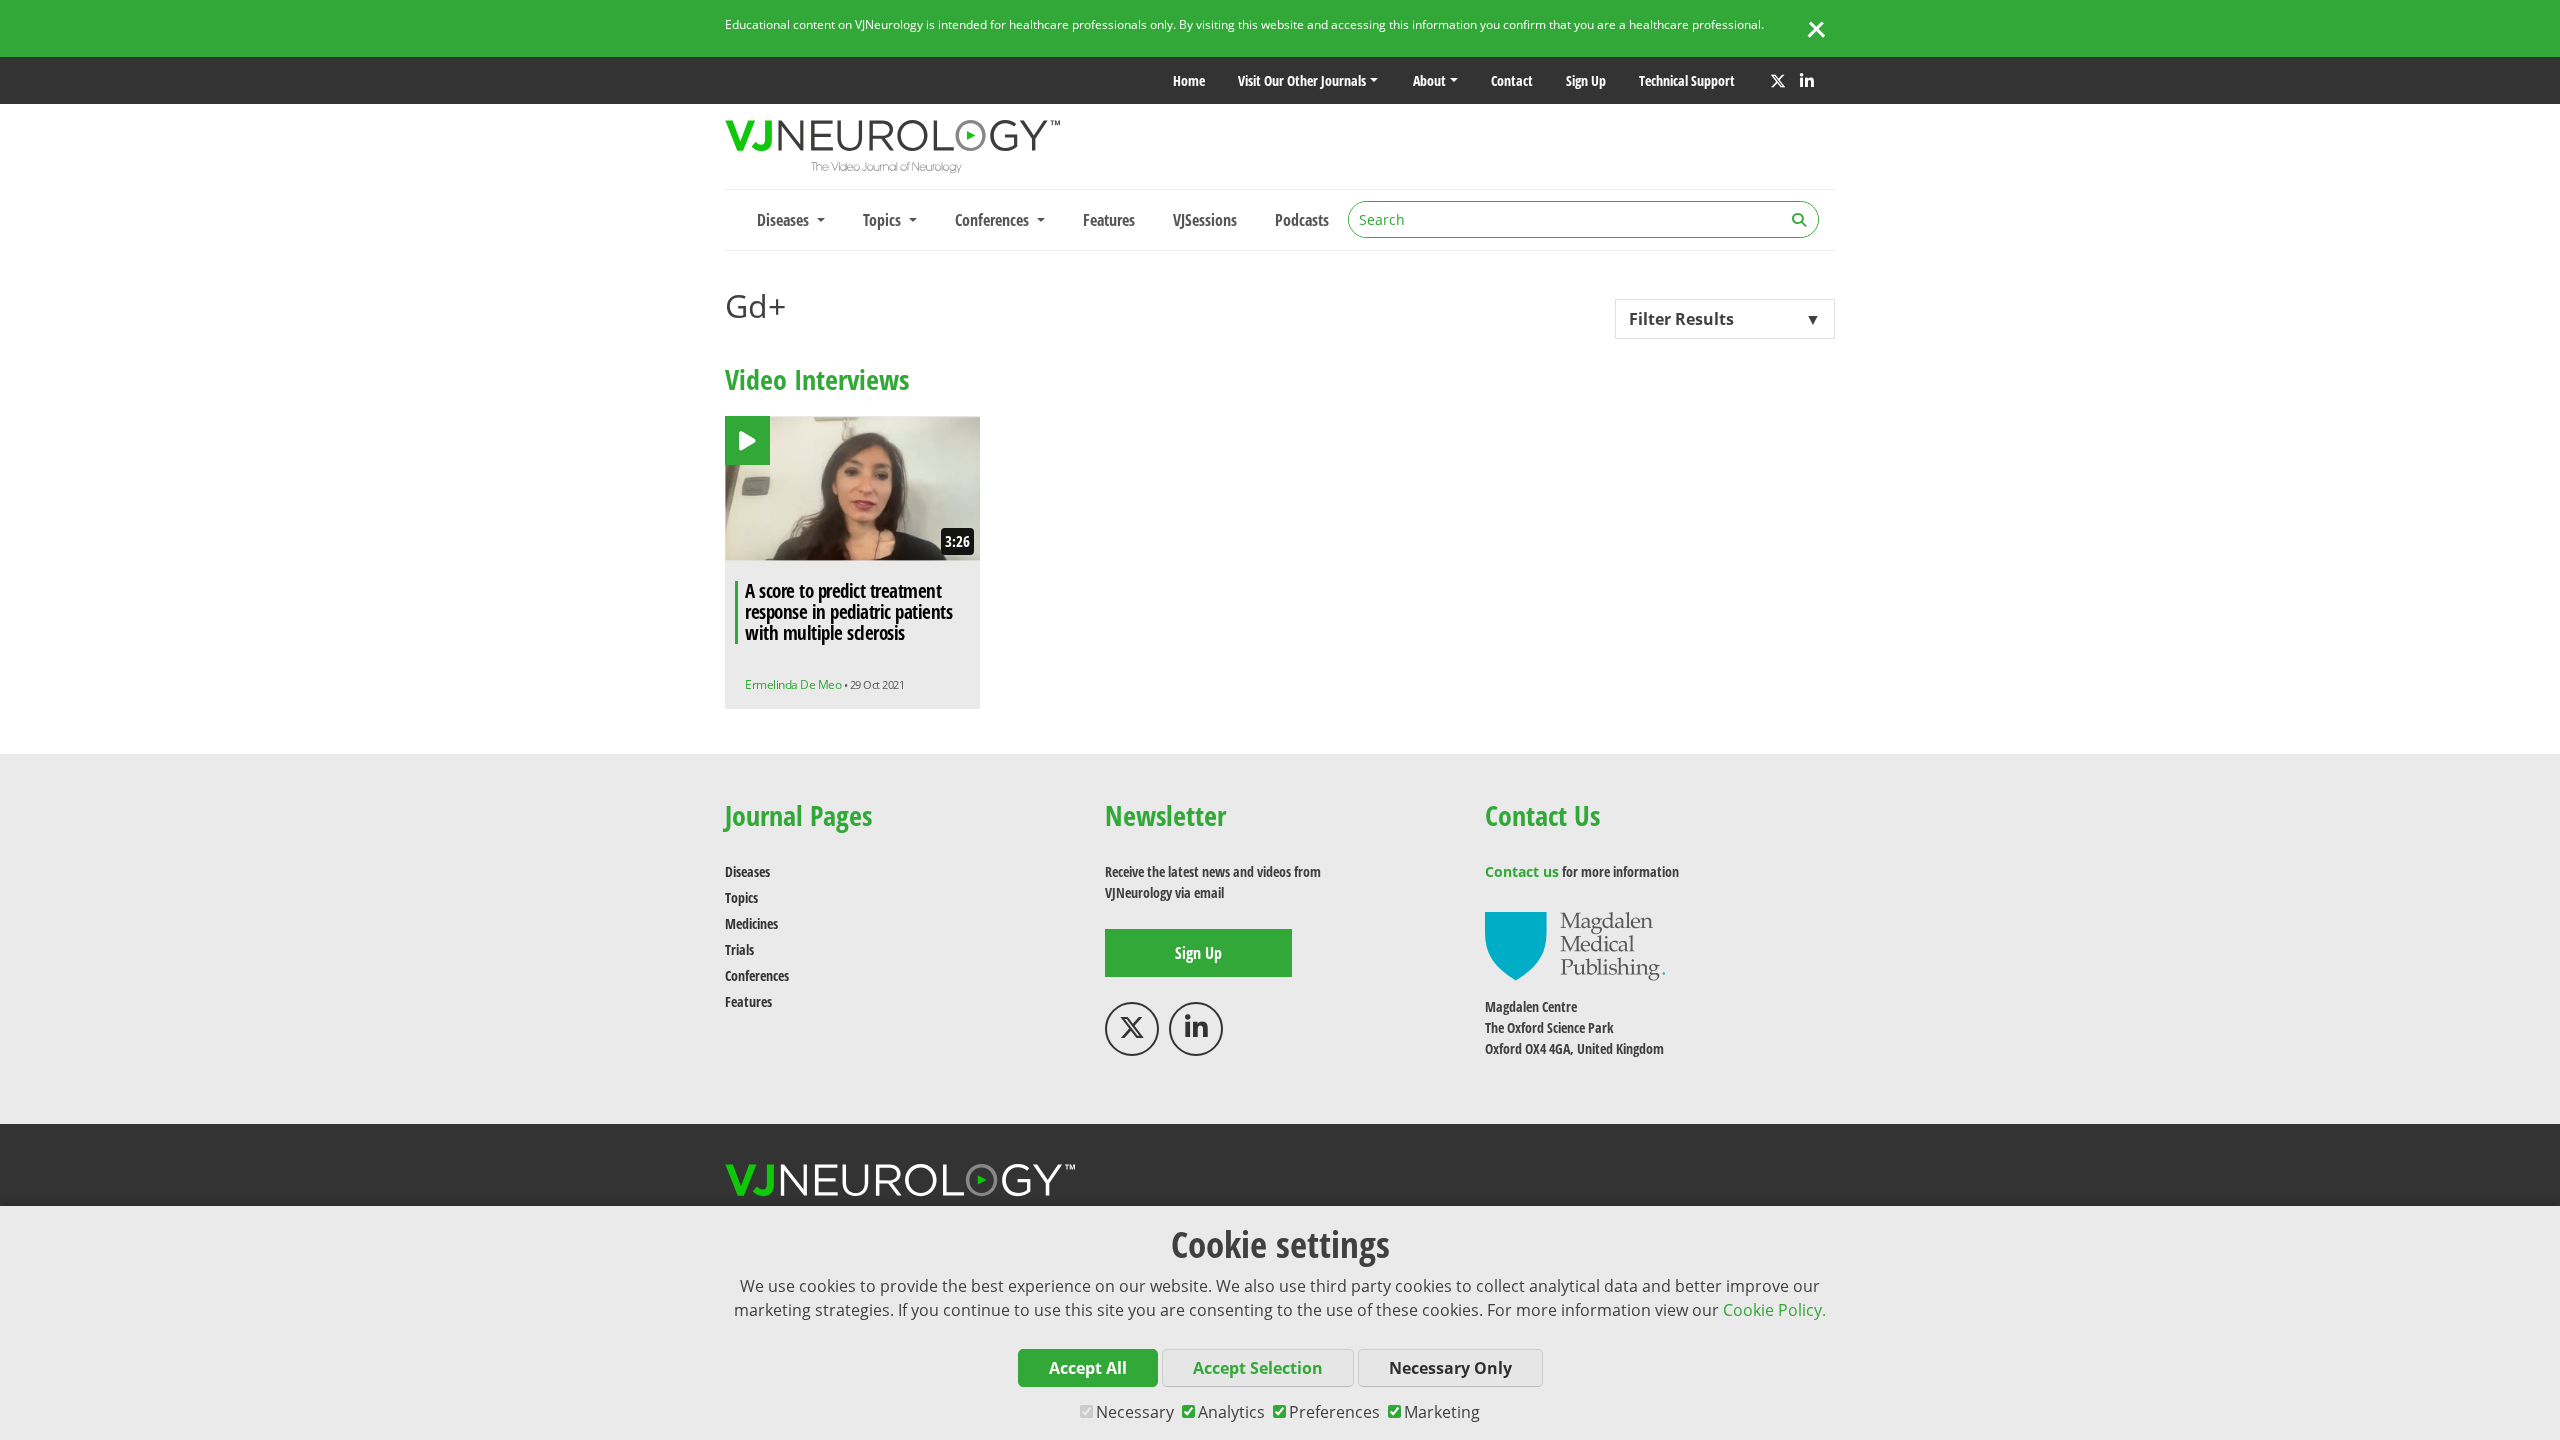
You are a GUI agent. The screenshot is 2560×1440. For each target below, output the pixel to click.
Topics (741, 897)
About (1429, 80)
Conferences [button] (994, 220)
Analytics (1231, 1412)
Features (1109, 220)
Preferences (1334, 1412)
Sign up (1586, 80)
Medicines (751, 923)
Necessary (1135, 1412)
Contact (1512, 80)
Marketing (1442, 1412)
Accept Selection (1258, 1368)
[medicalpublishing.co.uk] (1575, 944)
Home (1189, 80)
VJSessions (1205, 220)
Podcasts (1302, 220)
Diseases (747, 871)
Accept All (1088, 1368)
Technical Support (1687, 80)
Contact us (1522, 871)
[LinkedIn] (1807, 81)
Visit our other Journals (1302, 80)
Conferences (757, 975)
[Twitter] (1778, 81)
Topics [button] (884, 220)
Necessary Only (1450, 1368)
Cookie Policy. (1774, 1310)
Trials (739, 949)
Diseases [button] (785, 220)
